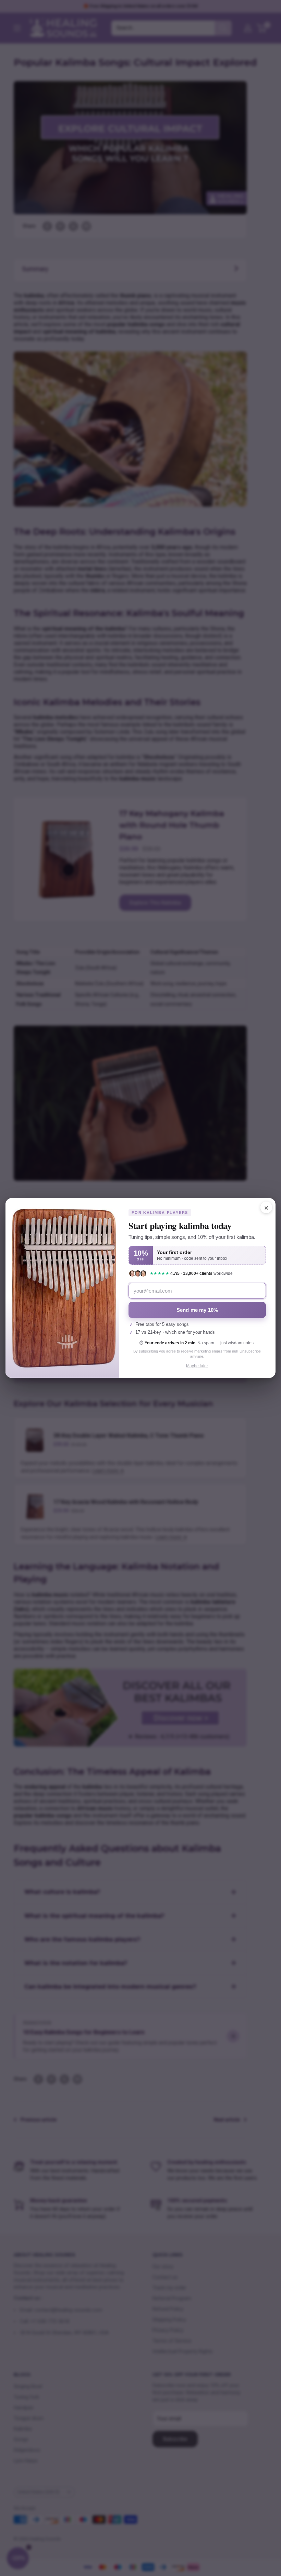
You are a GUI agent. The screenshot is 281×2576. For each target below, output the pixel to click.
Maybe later (197, 1366)
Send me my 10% (197, 1310)
